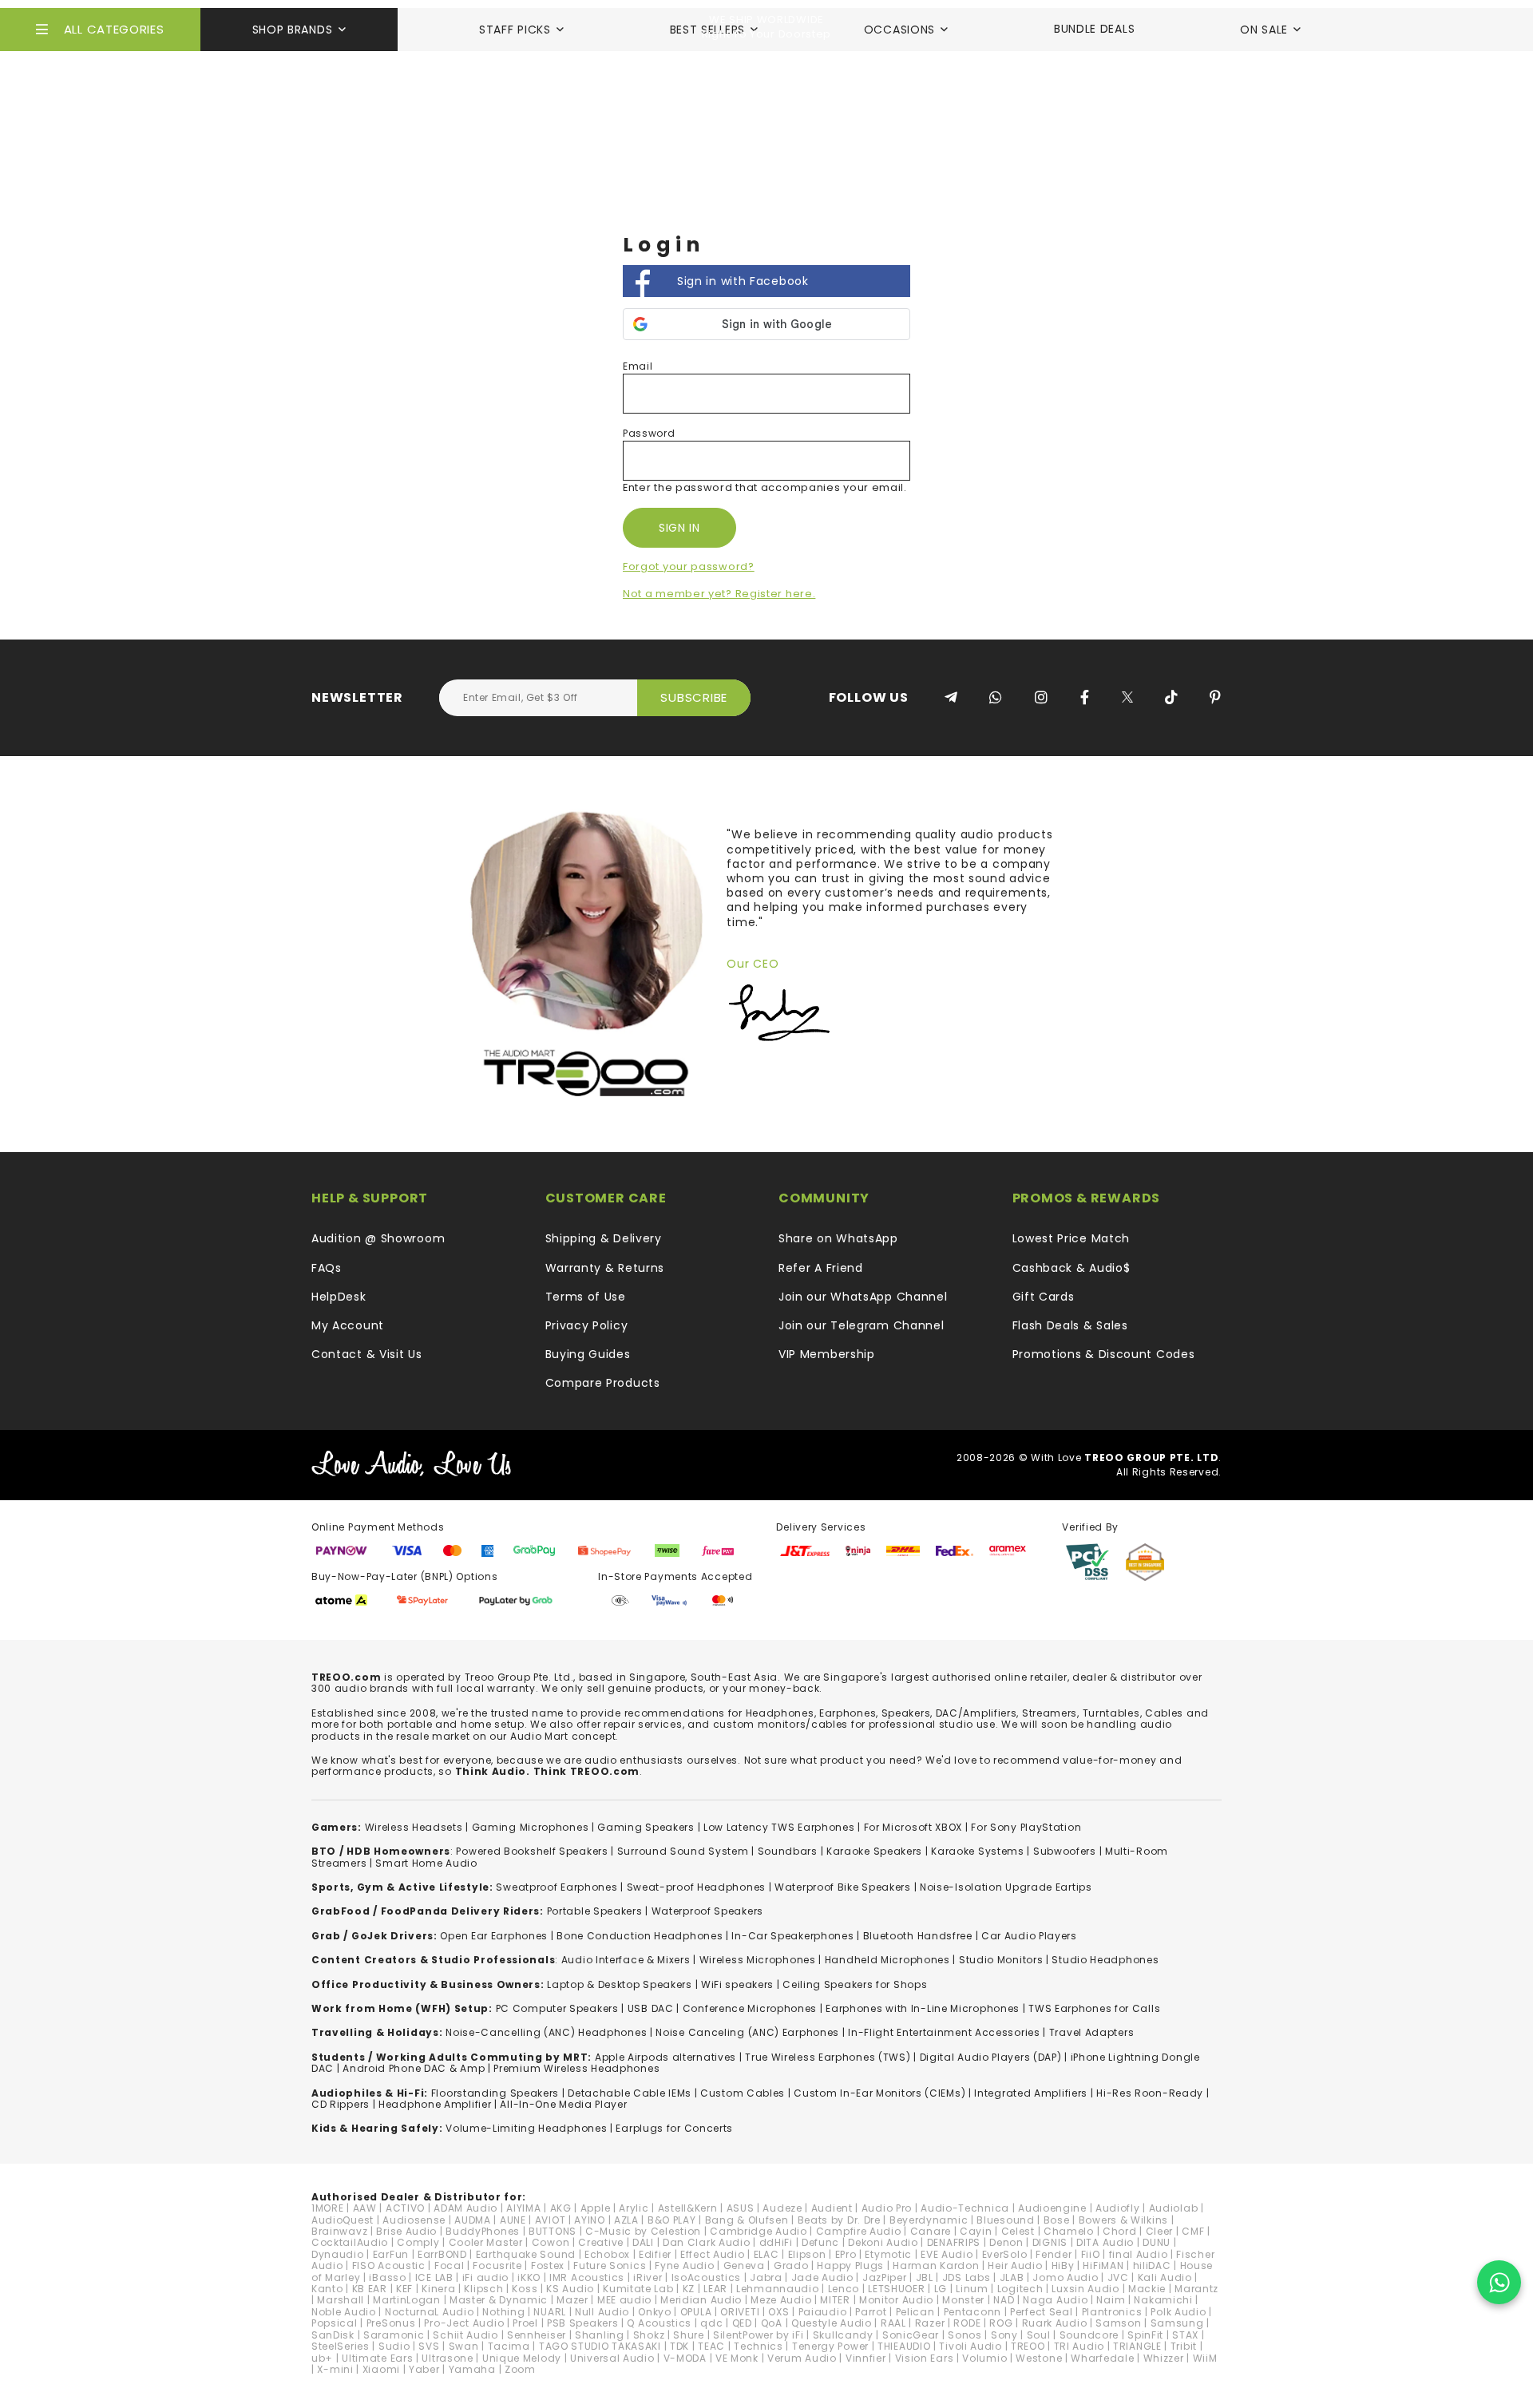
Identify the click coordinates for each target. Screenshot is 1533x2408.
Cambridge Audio (759, 2231)
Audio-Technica (965, 2208)
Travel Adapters (1092, 2032)
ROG (1001, 2323)
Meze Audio (781, 2300)
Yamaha (472, 2369)
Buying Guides (588, 1354)
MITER (835, 2300)
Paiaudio (823, 2312)
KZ (689, 2289)
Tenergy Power (830, 2346)
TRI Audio (1079, 2346)
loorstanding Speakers (497, 2093)
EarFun (391, 2254)
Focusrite (497, 2265)
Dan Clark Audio (707, 2242)
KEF (404, 2289)
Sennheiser (537, 2335)
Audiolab (1174, 2208)
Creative (601, 2242)
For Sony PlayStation (1026, 1827)
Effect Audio (712, 2254)
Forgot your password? (689, 566)
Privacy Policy (587, 1325)
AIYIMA (523, 2208)
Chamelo (1069, 2231)
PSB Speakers (582, 2323)
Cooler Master (486, 2242)
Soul (1039, 2335)
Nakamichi (1163, 2300)
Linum (972, 2289)
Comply (418, 2242)
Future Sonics (610, 2265)
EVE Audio (947, 2254)
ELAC (766, 2254)
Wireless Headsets (414, 1827)
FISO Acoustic (389, 2265)
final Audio (1139, 2254)
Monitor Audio (896, 2300)
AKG (561, 2208)
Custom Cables (743, 2093)
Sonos (965, 2335)
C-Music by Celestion (643, 2231)
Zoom (520, 2369)
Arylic (634, 2208)
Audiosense (414, 2220)
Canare (931, 2231)
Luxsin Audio (1085, 2289)
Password (649, 433)
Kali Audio (1165, 2277)
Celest (1018, 2231)
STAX (1185, 2335)
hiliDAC (1152, 2265)
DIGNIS (1050, 2242)
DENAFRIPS (954, 2242)
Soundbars (788, 1851)
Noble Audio (344, 2312)
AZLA (626, 2220)
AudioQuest (343, 2220)
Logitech (1020, 2289)
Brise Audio (406, 2231)
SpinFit (1145, 2335)
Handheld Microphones (887, 1960)
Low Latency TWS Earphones (779, 1827)
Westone (1039, 2358)
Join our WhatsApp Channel (863, 1297)
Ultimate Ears (377, 2358)
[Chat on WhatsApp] (1499, 2282)
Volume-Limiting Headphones (526, 2128)
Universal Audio (612, 2358)
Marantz (1196, 2289)
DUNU (1157, 2242)
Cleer (1160, 2231)
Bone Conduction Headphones (640, 1936)
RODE (967, 2323)
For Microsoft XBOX (913, 1827)
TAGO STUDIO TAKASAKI (600, 2346)
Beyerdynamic (929, 2220)
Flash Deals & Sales (1070, 1325)
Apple (596, 2208)
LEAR (715, 2289)
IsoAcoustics (706, 2277)
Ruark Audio (1055, 2323)
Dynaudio (338, 2254)
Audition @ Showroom (378, 1238)
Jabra (766, 2277)
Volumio (984, 2358)
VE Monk (737, 2358)
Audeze (782, 2208)
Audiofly (1118, 2208)
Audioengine (1052, 2208)
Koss (525, 2289)
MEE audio (624, 2300)
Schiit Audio (465, 2335)
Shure (689, 2335)
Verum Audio (802, 2358)
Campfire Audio (859, 2231)
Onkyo (655, 2312)
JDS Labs (967, 2277)
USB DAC (651, 2008)
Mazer (572, 2300)
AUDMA (473, 2220)
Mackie (1147, 2289)
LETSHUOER (896, 2289)
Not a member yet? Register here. (719, 594)
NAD (1004, 2300)
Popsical (335, 2323)
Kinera (438, 2289)
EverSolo (1005, 2254)
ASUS (741, 2208)
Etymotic (888, 2254)
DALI (643, 2242)
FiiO (1091, 2254)
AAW (365, 2208)
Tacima (509, 2346)
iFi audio (485, 2277)
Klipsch (483, 2289)
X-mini (335, 2369)
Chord (1120, 2231)
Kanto (327, 2289)
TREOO (1028, 2346)
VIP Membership (827, 1354)
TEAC (711, 2346)
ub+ (322, 2358)
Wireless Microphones (758, 1960)
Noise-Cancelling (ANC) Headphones (546, 2032)
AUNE (513, 2220)
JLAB (1012, 2277)
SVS (429, 2346)
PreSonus (391, 2323)
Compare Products (603, 1383)
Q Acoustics (659, 2323)
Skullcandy (843, 2335)
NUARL (550, 2312)
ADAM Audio (465, 2208)
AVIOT (551, 2220)
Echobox (607, 2254)
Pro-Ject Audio (464, 2323)
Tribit (1184, 2346)
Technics (759, 2346)
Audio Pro (887, 2208)
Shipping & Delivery (604, 1238)
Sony (1004, 2335)
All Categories (114, 29)
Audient (832, 2208)
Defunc (820, 2242)
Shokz (649, 2335)
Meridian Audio (701, 2300)
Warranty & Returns (605, 1268)
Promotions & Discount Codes (1104, 1354)
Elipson (807, 2254)
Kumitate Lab (638, 2289)
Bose (1057, 2220)
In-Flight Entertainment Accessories (944, 2032)
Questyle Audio (832, 2323)
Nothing (503, 2312)
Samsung (1177, 2323)
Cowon (551, 2242)
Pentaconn (972, 2312)
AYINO (590, 2220)
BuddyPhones (483, 2231)
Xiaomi (381, 2369)
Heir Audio (1015, 2265)
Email (638, 366)
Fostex (548, 2265)
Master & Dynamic (499, 2300)
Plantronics (1112, 2312)
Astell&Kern (688, 2208)
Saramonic (394, 2335)
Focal (450, 2265)
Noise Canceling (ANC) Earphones (747, 2032)
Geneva (744, 2265)
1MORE (328, 2208)
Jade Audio (822, 2277)
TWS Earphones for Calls (1094, 2008)
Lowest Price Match (1072, 1238)
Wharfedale (1102, 2358)
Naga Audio (1055, 2300)
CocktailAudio (350, 2242)
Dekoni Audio (883, 2242)
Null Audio (602, 2312)
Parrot (871, 2312)
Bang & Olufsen (747, 2220)
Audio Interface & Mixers (626, 1960)
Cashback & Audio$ (1072, 1268)
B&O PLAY (672, 2220)
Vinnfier (866, 2358)
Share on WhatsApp (838, 1238)
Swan (464, 2346)
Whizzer (1164, 2358)
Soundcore (1089, 2335)
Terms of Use (586, 1297)
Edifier (655, 2254)
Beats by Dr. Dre (839, 2220)
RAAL (893, 2323)
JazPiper (885, 2277)
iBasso (387, 2277)
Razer (930, 2323)
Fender (1054, 2254)
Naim (1111, 2300)
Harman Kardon (936, 2265)
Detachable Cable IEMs (630, 2093)
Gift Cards (1044, 1297)
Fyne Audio (684, 2265)
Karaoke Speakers (874, 1851)
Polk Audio (1178, 2312)
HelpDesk (339, 1297)
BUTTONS (553, 2231)
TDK (679, 2346)
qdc (711, 2323)
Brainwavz (339, 2231)
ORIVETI (740, 2312)
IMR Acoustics (587, 2277)
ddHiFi (776, 2242)
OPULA (696, 2312)
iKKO (529, 2277)
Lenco (844, 2289)
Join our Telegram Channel (862, 1325)
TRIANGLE (1137, 2346)
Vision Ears (925, 2358)
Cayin (976, 2231)
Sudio (394, 2346)
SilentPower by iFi (759, 2335)
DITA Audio (1105, 2242)
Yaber (424, 2369)
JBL (925, 2277)
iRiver (648, 2277)
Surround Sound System (683, 1851)
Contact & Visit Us (367, 1354)
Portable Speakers (595, 1911)
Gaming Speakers (646, 1827)
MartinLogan (407, 2300)
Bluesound (1005, 2220)
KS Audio (570, 2289)
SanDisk (333, 2335)
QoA (772, 2323)
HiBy (1063, 2265)
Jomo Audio (1065, 2277)
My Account (348, 1325)
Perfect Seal (1041, 2312)
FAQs (327, 1268)
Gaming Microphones (531, 1827)
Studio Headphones (1105, 1960)
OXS (778, 2312)
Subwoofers (1065, 1851)
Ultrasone (447, 2358)
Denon (1006, 2242)
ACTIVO (405, 2208)
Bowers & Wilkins (1123, 2220)
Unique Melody (522, 2358)
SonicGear (911, 2335)
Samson (1118, 2323)
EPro (846, 2254)
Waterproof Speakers (707, 1911)
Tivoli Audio (970, 2346)
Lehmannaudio (777, 2289)
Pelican (915, 2312)
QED (742, 2323)
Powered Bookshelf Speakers (532, 1851)
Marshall (341, 2300)
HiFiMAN (1103, 2265)
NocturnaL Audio (430, 2312)
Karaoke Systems (978, 1851)
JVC (1118, 2277)
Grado (791, 2265)
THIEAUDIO (904, 2346)
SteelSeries (341, 2346)
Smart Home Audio (426, 1863)
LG (941, 2289)
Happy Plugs (850, 2265)
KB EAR (370, 2289)
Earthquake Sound (526, 2254)
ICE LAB (434, 2277)
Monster (963, 2300)
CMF (1193, 2231)
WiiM (1205, 2358)
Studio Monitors (1001, 1960)
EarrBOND (442, 2254)
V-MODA (685, 2358)
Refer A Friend (821, 1268)
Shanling (600, 2335)
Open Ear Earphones (494, 1936)
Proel (525, 2323)
